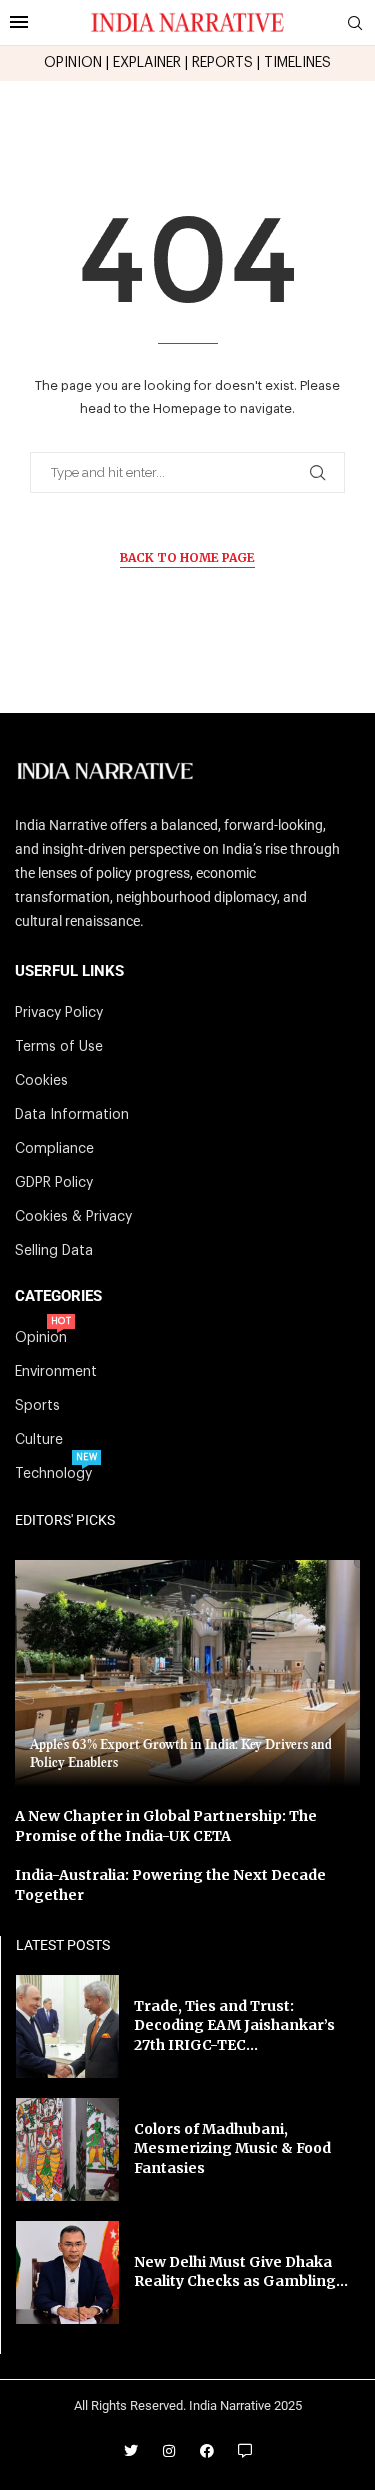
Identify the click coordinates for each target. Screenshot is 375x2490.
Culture (39, 1440)
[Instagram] (169, 2451)
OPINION (73, 63)
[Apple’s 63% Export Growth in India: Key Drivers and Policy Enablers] (187, 1673)
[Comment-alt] (245, 2451)
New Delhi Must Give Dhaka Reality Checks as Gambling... (241, 2272)
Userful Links (69, 971)
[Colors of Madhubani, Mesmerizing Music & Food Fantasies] (67, 2149)
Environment (56, 1372)
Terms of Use (59, 1047)
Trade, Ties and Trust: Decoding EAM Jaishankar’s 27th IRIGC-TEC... (234, 2025)
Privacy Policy (59, 1013)
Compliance (54, 1149)
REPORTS (222, 63)
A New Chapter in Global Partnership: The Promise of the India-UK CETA (166, 1826)
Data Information (72, 1115)
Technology (53, 1474)
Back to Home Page (187, 557)
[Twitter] (131, 2451)
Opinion (41, 1338)
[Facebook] (207, 2451)
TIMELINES (297, 63)
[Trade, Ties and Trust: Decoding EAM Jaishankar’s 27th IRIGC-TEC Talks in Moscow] (67, 2026)
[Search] (355, 23)
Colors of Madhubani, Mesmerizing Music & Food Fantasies (232, 2148)
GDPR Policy (54, 1183)
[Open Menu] (19, 22)
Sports (37, 1406)
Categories (58, 1296)
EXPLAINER (147, 63)
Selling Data (54, 1251)
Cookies (41, 1081)
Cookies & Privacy (73, 1217)
